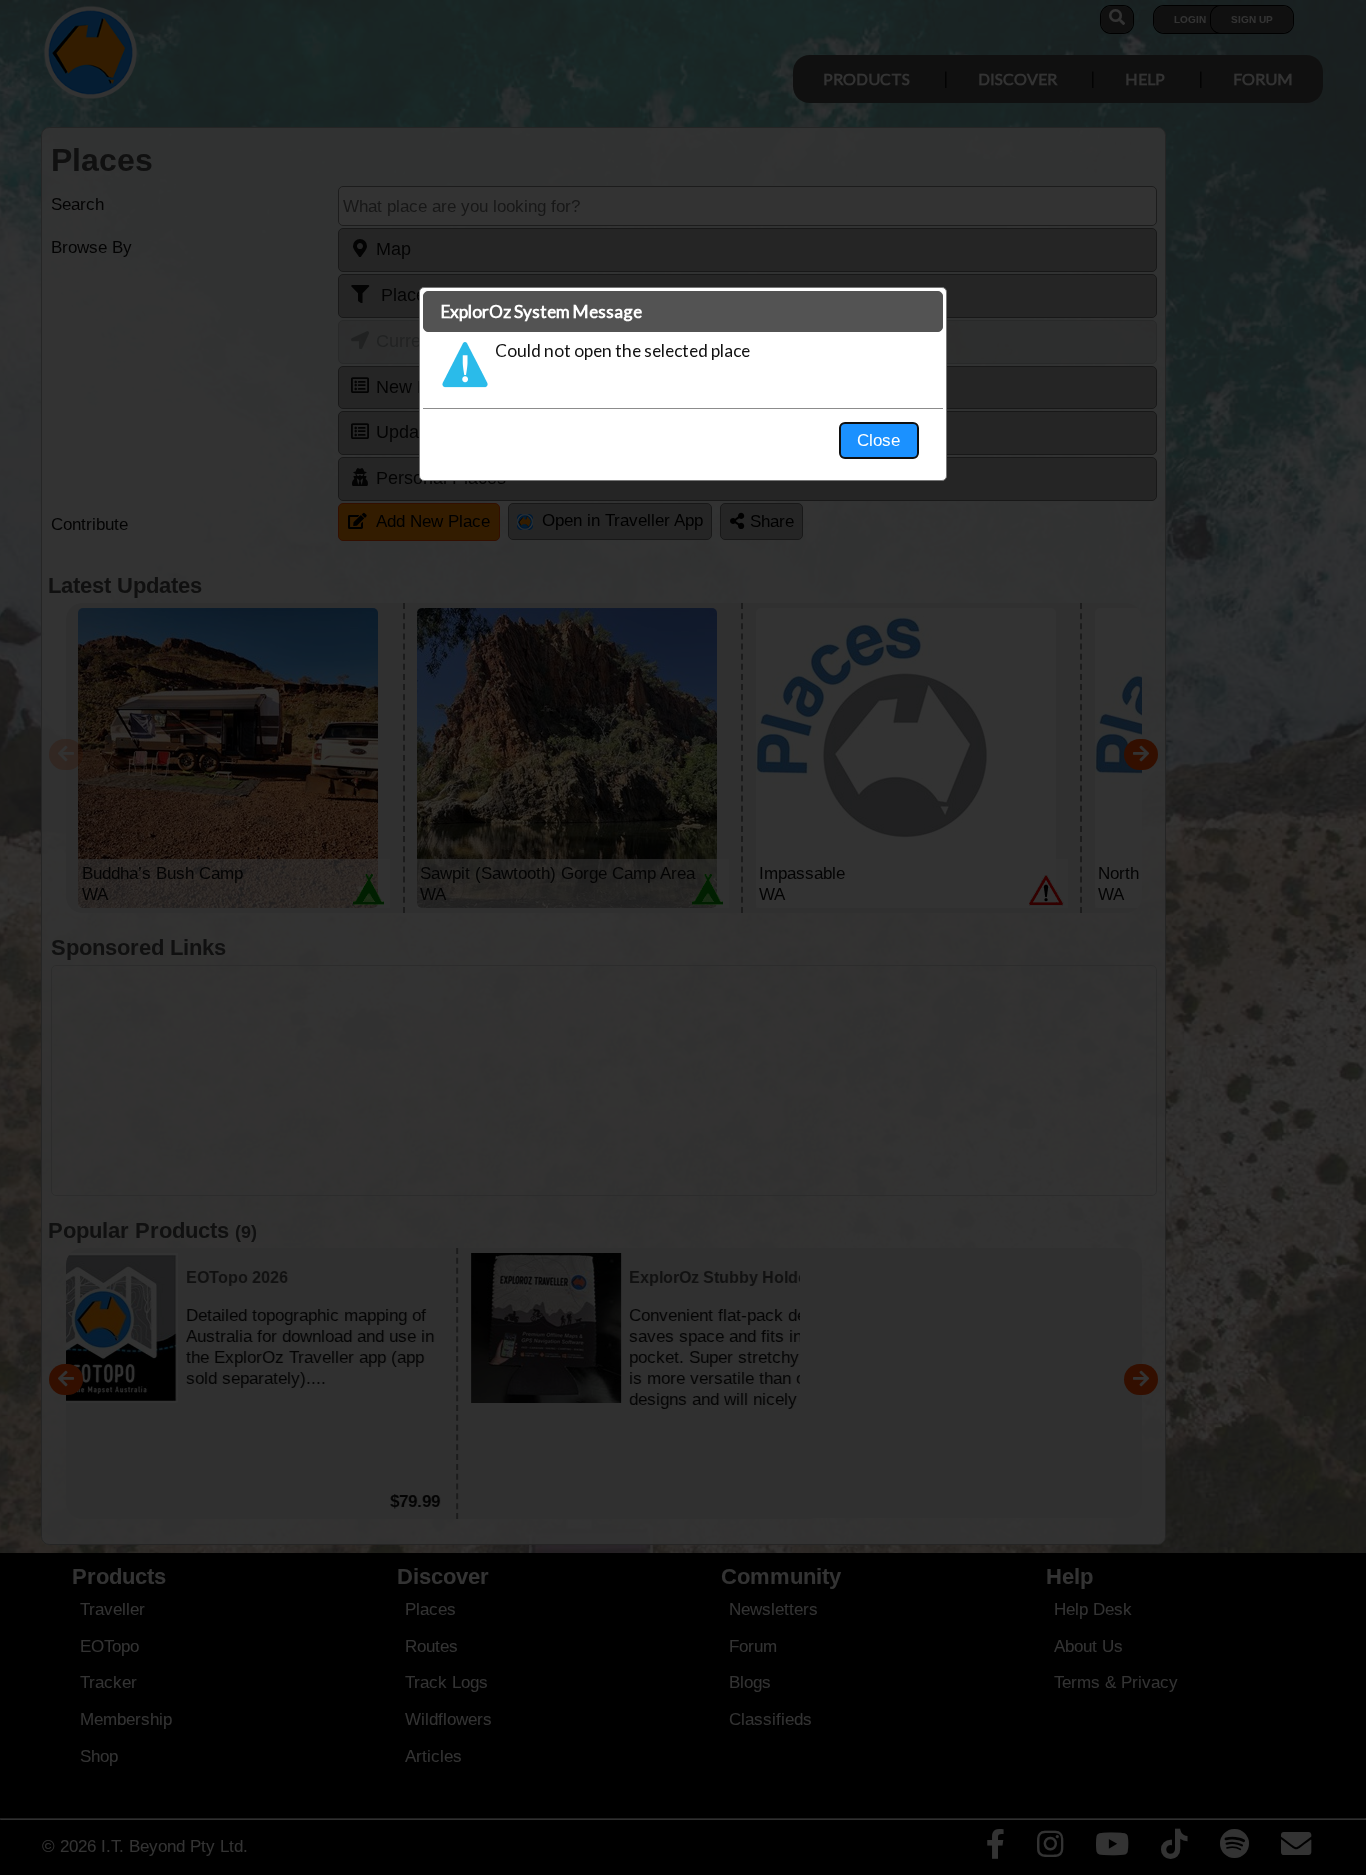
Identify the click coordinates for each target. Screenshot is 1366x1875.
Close (878, 440)
